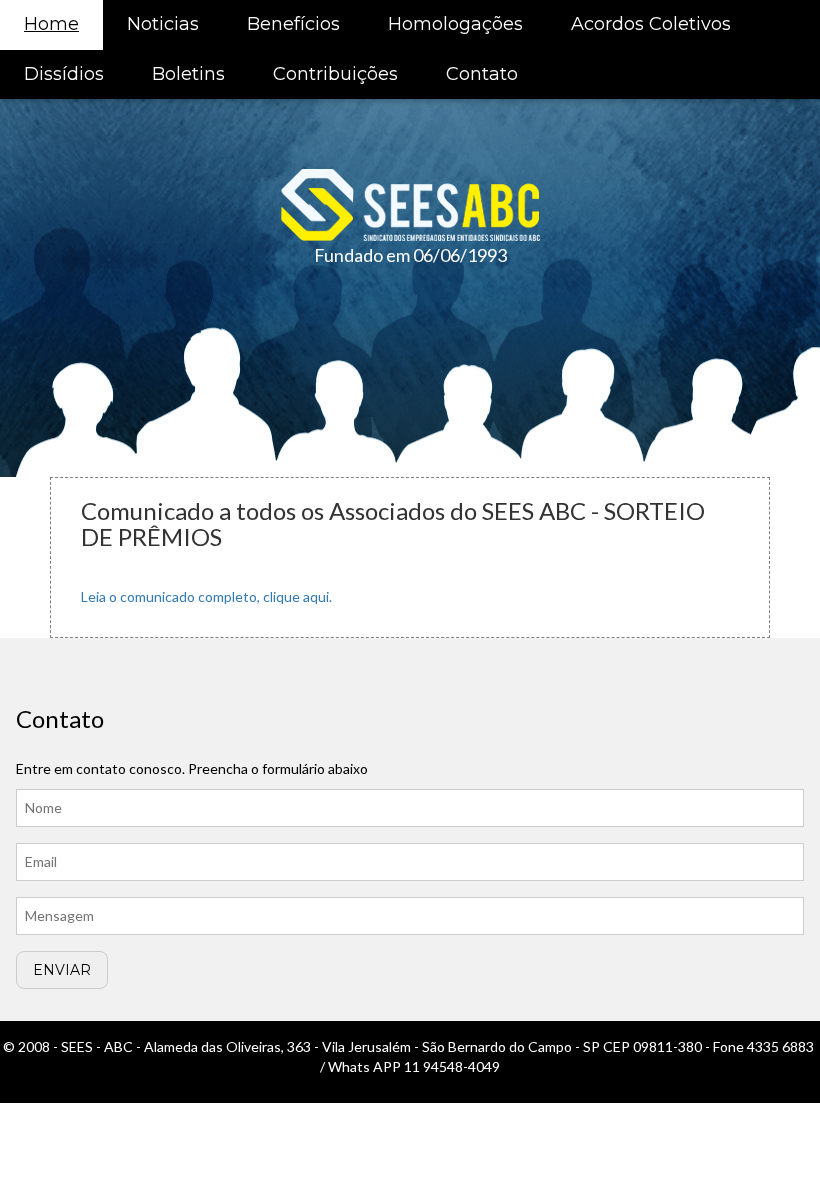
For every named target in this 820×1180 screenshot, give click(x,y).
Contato (482, 74)
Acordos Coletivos (651, 24)
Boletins (188, 74)
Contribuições (335, 74)
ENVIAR (62, 970)
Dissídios (64, 74)
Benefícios (293, 24)
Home (51, 24)
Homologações (455, 24)
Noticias (163, 24)
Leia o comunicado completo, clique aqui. (206, 596)
